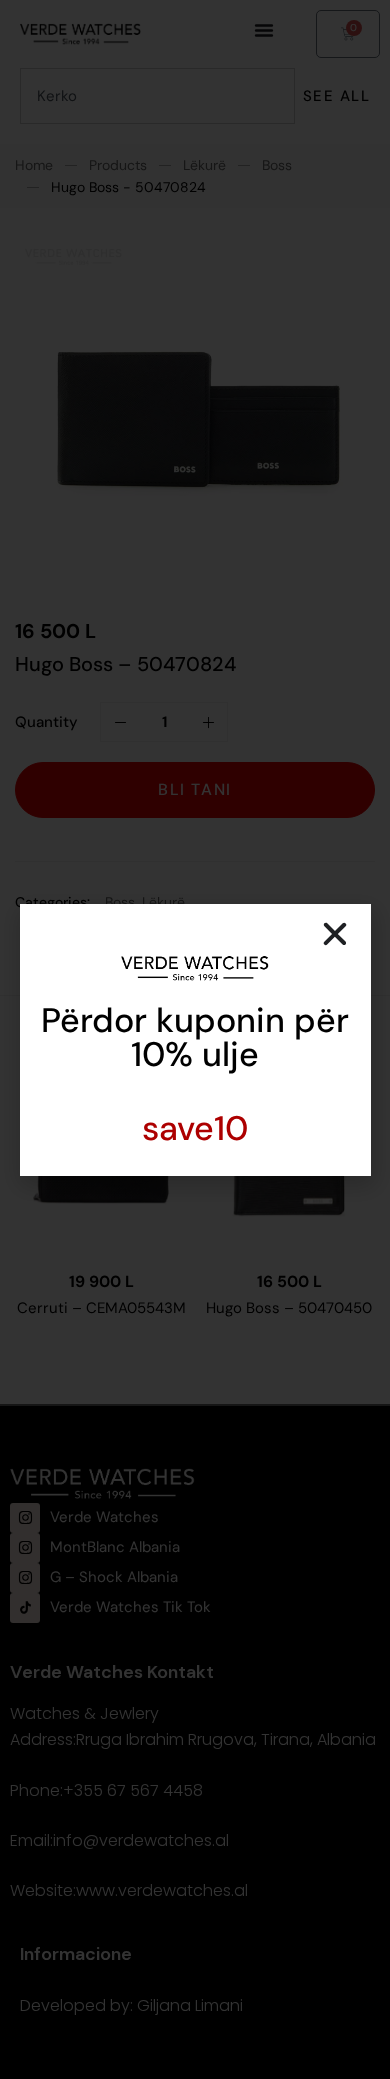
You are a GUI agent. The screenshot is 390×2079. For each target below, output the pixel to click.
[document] (195, 1039)
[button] (335, 934)
